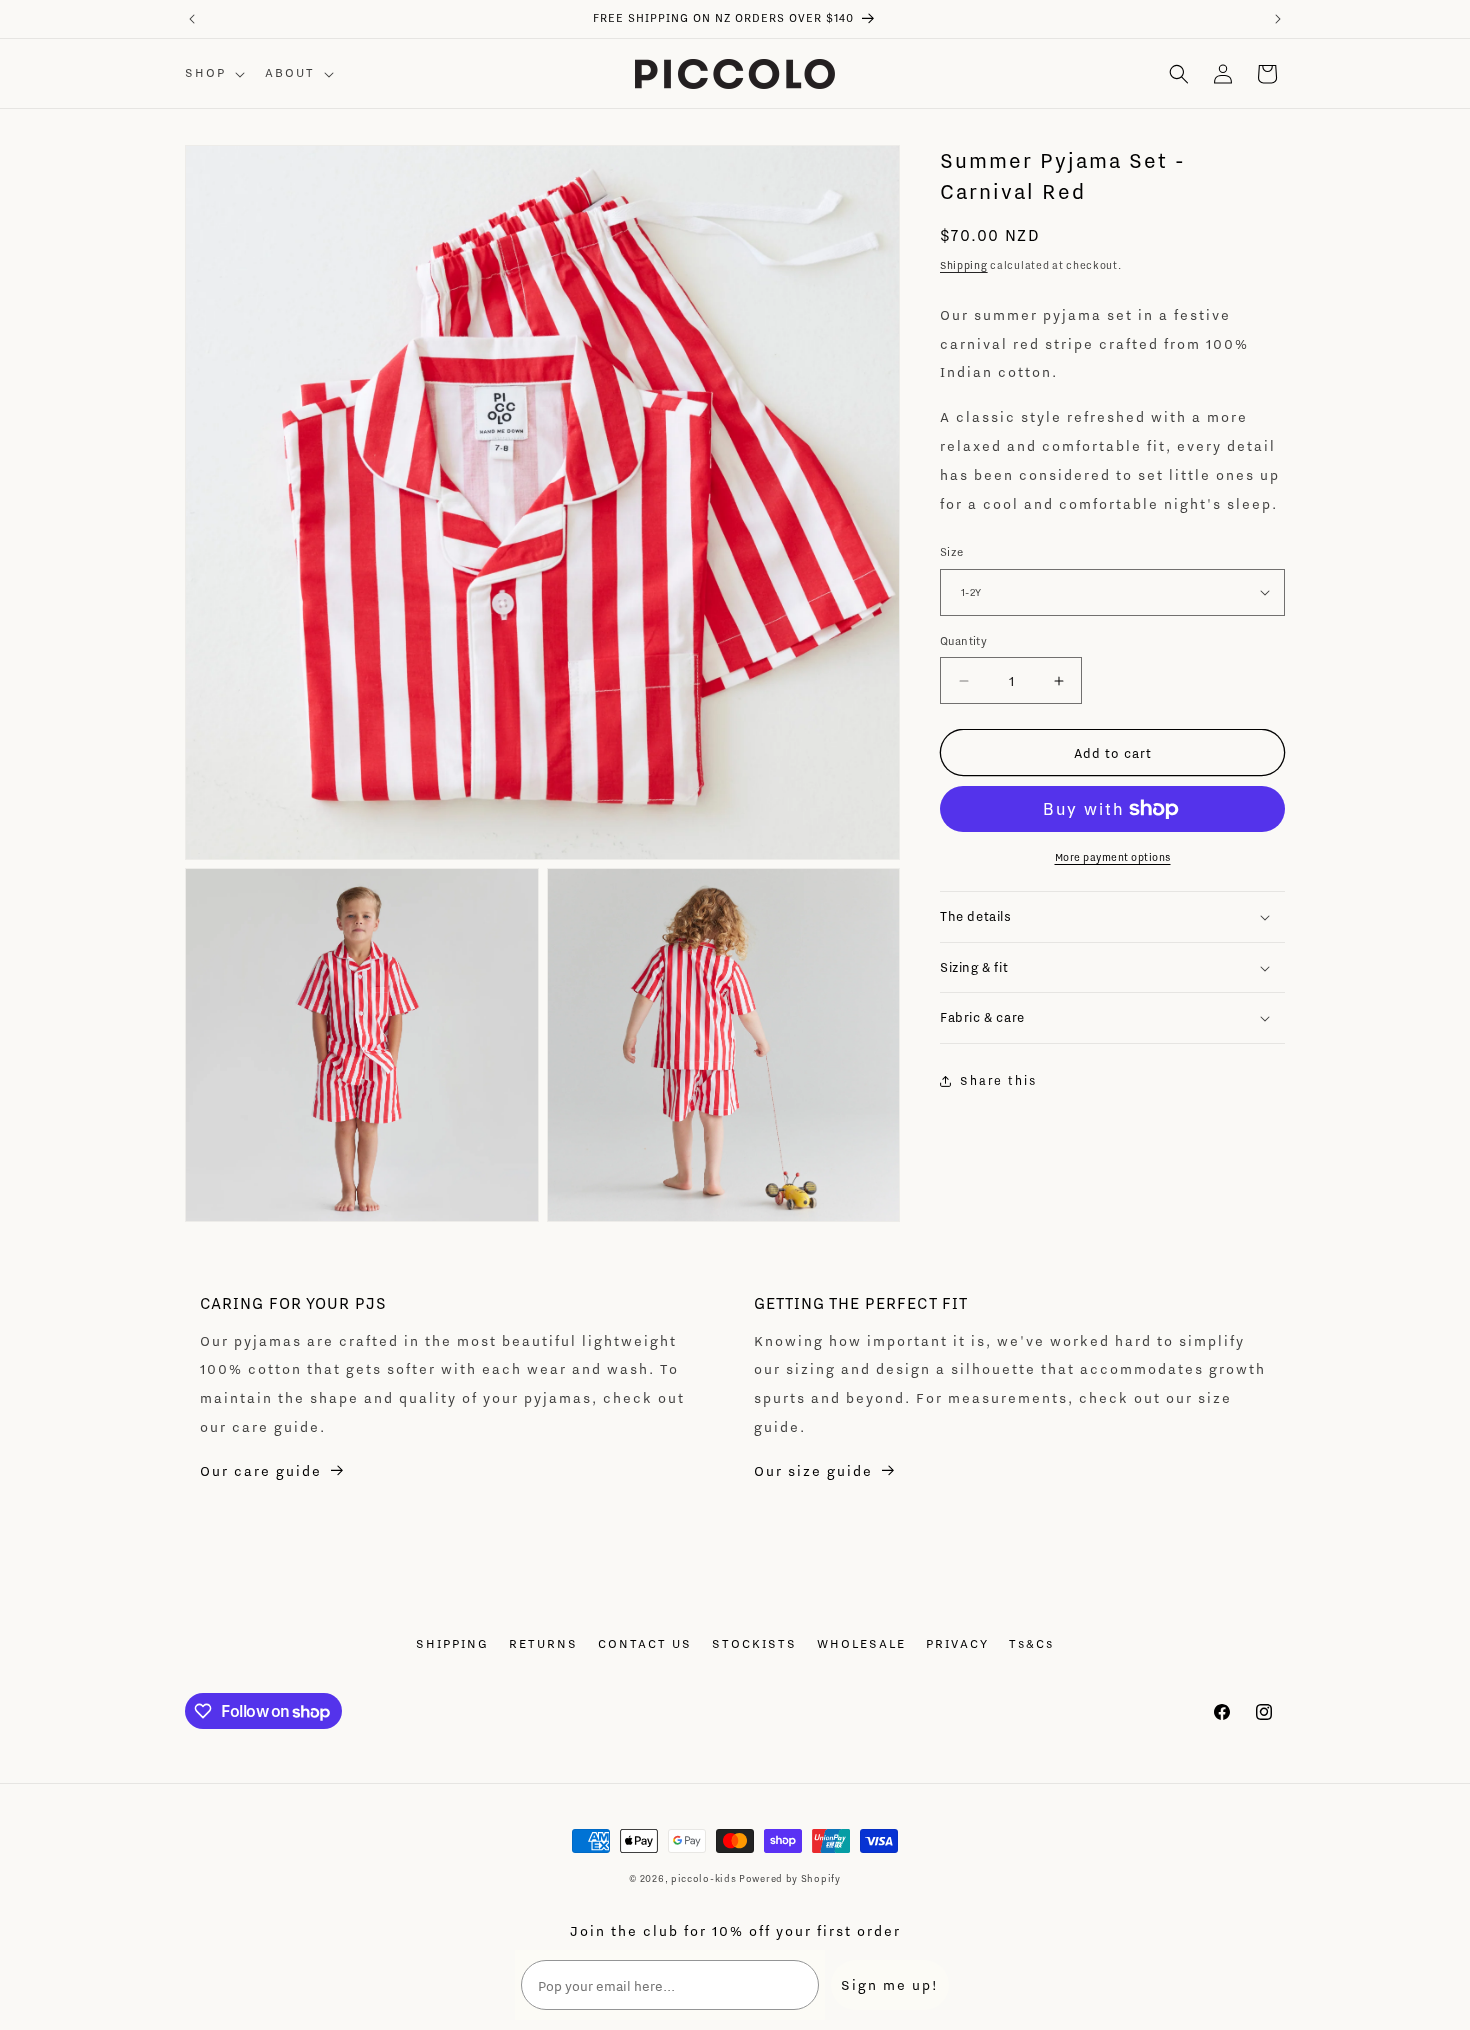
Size (952, 552)
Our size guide (813, 1470)
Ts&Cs (1031, 1643)
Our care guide (261, 1470)
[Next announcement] (1278, 19)
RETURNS (543, 1643)
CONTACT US (645, 1643)
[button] (213, 73)
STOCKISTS (754, 1643)
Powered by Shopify (790, 1878)
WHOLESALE (861, 1643)
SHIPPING (452, 1643)
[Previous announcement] (192, 19)
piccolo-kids (703, 1878)
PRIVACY (957, 1643)
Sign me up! (890, 1984)
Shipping (964, 265)
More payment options (1113, 857)
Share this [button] (998, 1080)
